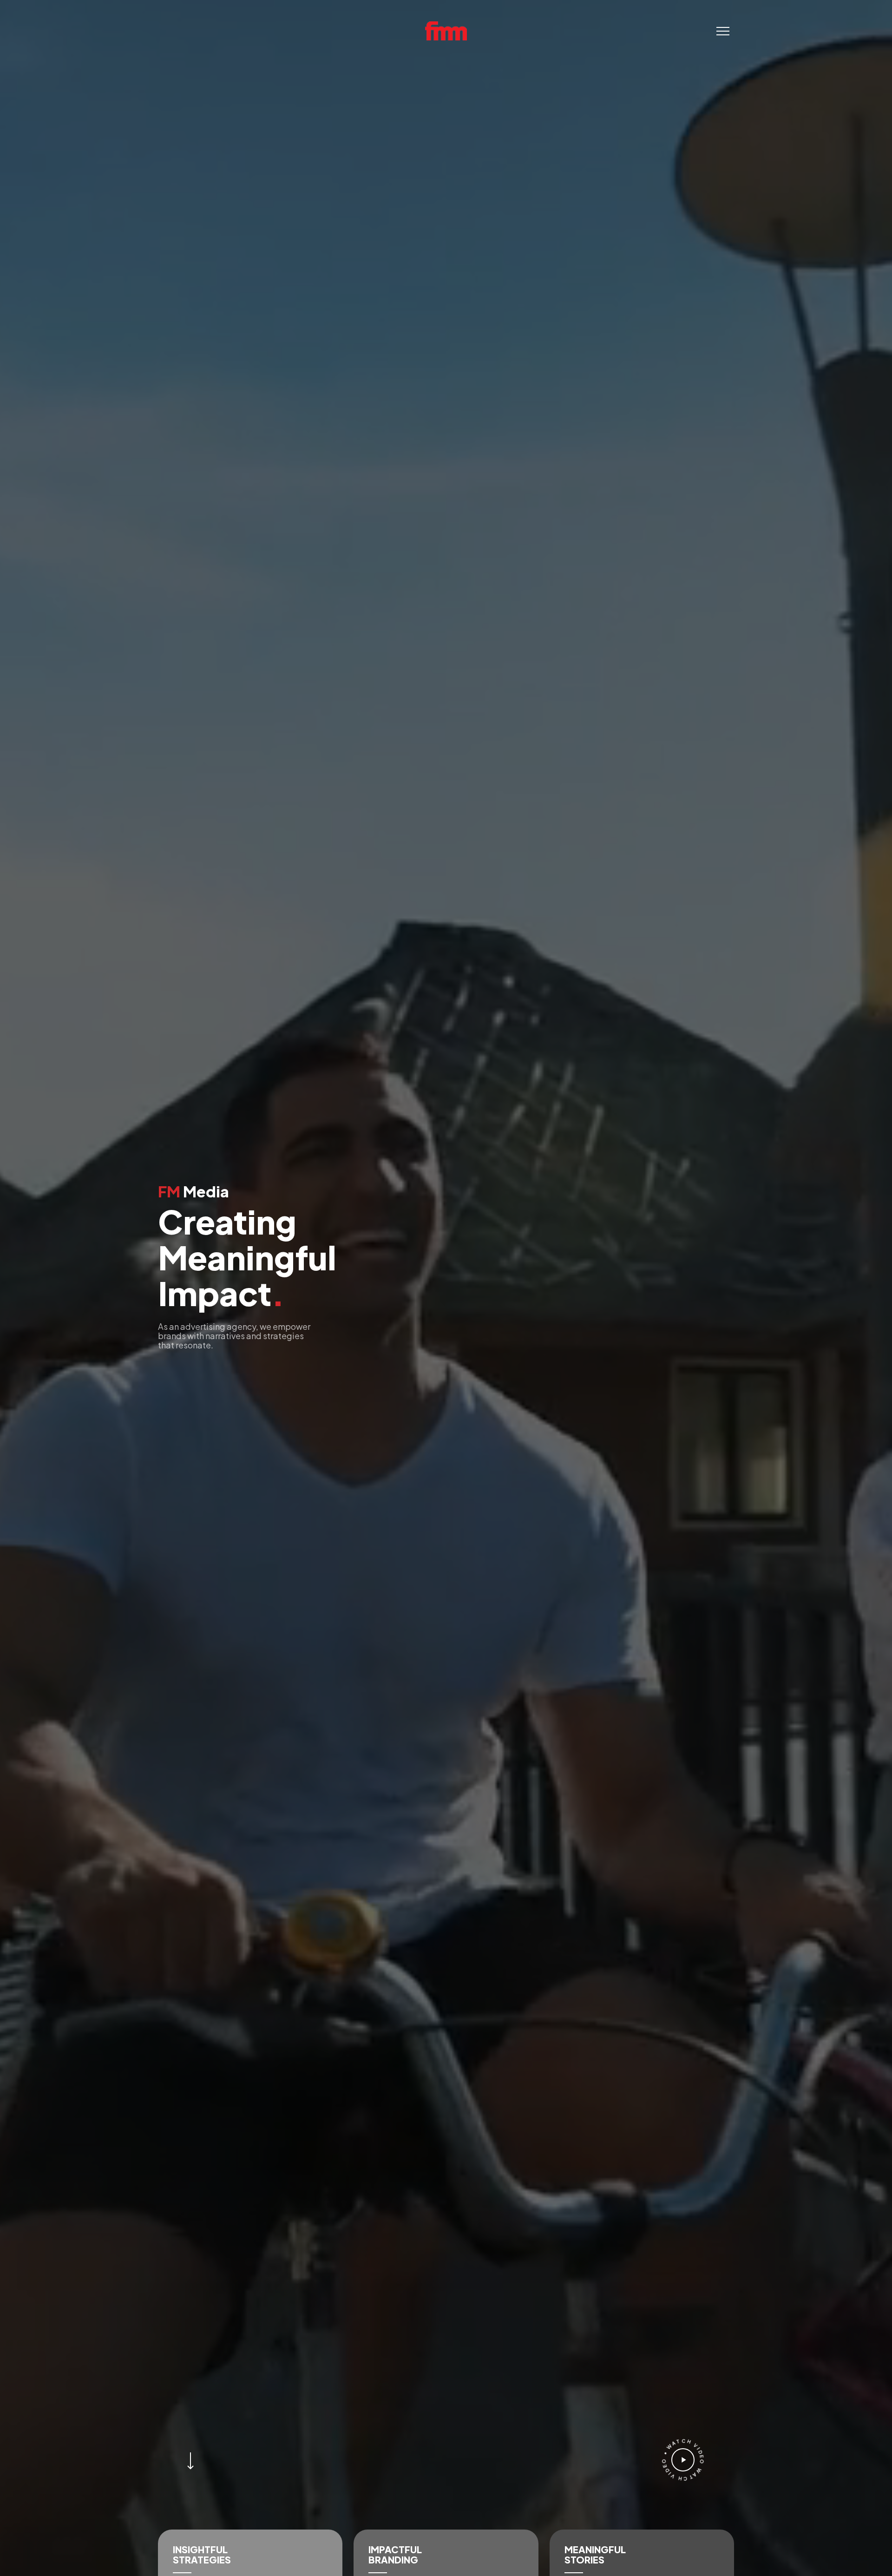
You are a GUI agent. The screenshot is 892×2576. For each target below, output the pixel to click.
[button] (723, 31)
